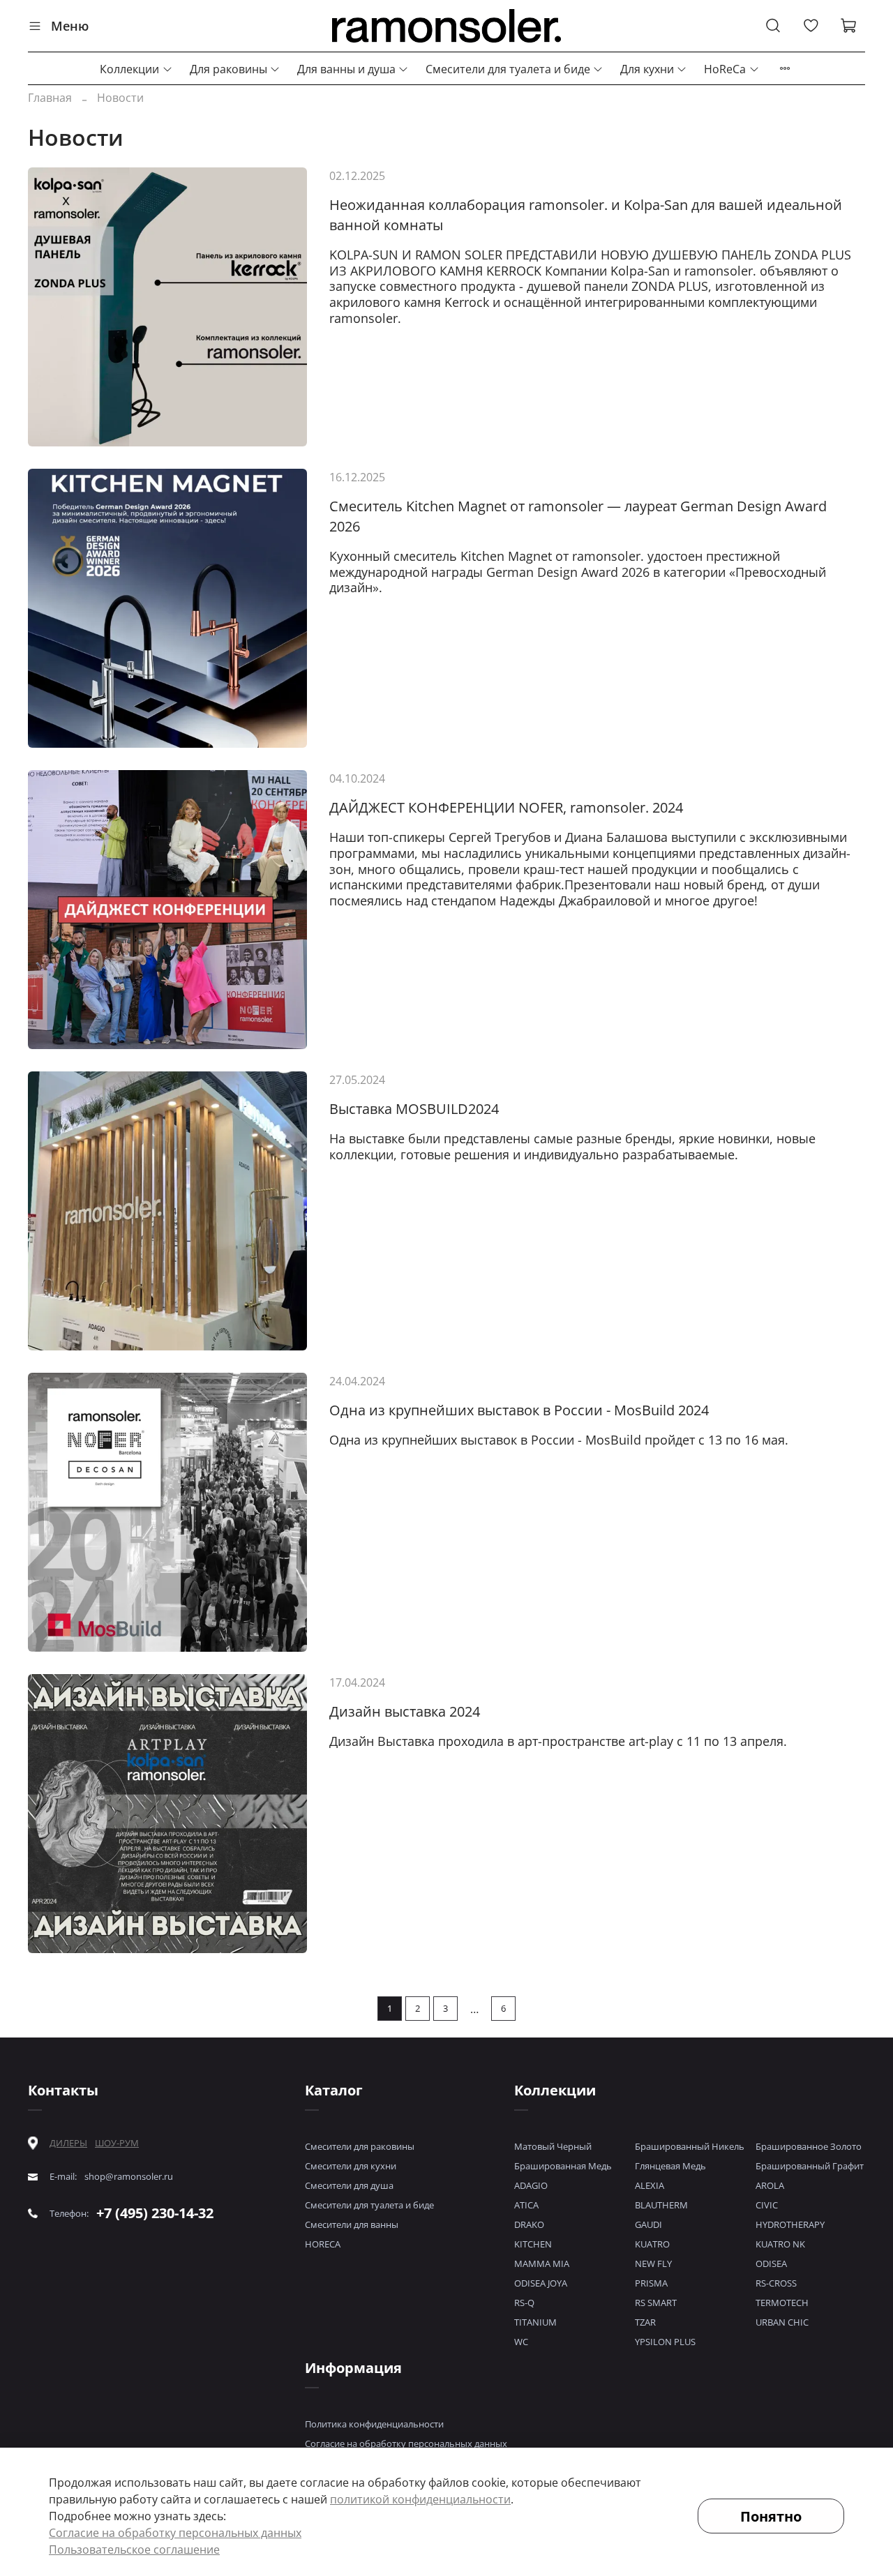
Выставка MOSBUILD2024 (414, 1109)
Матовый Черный (553, 2146)
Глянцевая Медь (670, 2166)
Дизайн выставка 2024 (405, 1711)
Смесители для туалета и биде (508, 69)
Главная (50, 98)
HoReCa (725, 69)
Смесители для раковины (360, 2146)
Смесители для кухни (351, 2166)
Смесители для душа (349, 2185)
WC (521, 2342)
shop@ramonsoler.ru (129, 2177)
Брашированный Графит (810, 2166)
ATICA (526, 2205)
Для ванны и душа (346, 69)
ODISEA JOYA (541, 2283)
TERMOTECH (782, 2303)
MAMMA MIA (542, 2264)
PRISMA (651, 2283)
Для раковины (228, 69)
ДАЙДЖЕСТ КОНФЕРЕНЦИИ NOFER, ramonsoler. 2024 (506, 807)
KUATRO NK (780, 2244)
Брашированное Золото (809, 2146)
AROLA (770, 2185)
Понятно (771, 2516)
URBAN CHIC (782, 2322)
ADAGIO (531, 2185)
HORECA (323, 2244)
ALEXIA (650, 2185)
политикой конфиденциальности (420, 2499)
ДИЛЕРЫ (68, 2143)
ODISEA (771, 2264)
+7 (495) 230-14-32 (155, 2213)
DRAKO (529, 2224)
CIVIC (767, 2205)
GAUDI (648, 2224)
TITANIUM (535, 2322)
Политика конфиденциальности (374, 2424)
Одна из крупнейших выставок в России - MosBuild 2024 (519, 1410)
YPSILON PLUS (665, 2342)
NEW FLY (653, 2264)
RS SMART (656, 2303)
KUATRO (652, 2244)
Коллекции (129, 69)
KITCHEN (533, 2244)
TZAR (645, 2322)
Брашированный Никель (690, 2146)
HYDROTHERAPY (790, 2224)
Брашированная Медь (563, 2166)
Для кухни (647, 69)
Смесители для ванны (352, 2224)
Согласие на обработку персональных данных (406, 2443)
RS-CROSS (776, 2283)
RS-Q (524, 2303)
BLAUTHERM (661, 2205)
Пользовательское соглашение (134, 2549)
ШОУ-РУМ (117, 2143)
